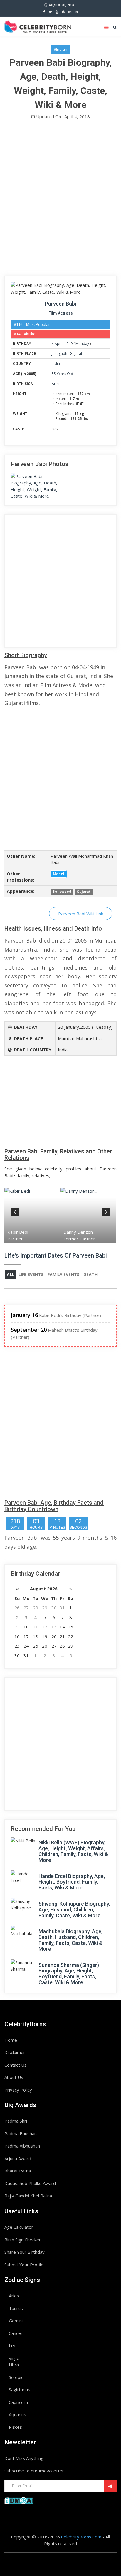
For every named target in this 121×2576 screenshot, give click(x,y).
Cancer (16, 2333)
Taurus (16, 2308)
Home (11, 2040)
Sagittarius (20, 2389)
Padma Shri (16, 2121)
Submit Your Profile (24, 2265)
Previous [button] (15, 1211)
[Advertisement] (60, 199)
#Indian (60, 49)
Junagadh (60, 354)
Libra (14, 2365)
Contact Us (16, 2065)
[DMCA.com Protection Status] (19, 2500)
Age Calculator (19, 2227)
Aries (56, 384)
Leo (13, 2345)
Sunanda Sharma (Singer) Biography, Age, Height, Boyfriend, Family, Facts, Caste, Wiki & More (69, 1974)
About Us (14, 2077)
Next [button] (106, 1211)
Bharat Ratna (18, 2171)
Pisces (15, 2427)
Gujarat (76, 354)
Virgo (14, 2358)
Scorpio (16, 2377)
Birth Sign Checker (23, 2240)
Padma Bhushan (21, 2133)
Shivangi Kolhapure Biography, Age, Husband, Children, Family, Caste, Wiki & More (74, 1910)
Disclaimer (15, 2052)
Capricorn (18, 2402)
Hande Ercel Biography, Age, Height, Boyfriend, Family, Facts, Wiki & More (72, 1882)
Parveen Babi (60, 304)
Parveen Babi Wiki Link (81, 914)
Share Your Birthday (25, 2252)
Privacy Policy (18, 2090)
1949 (68, 344)
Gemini (16, 2321)
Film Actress (61, 313)
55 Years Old (62, 374)
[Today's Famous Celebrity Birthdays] (38, 26)
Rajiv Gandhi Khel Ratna (28, 2196)
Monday (82, 344)
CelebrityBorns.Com (81, 2537)
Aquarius (17, 2414)
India (56, 363)
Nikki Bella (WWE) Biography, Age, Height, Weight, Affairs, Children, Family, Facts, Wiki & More (73, 1851)
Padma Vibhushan (22, 2146)
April (59, 344)
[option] (32, 1215)
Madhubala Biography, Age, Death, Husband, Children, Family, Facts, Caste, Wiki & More (70, 1940)
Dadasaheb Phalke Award (30, 2183)
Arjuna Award (18, 2158)
